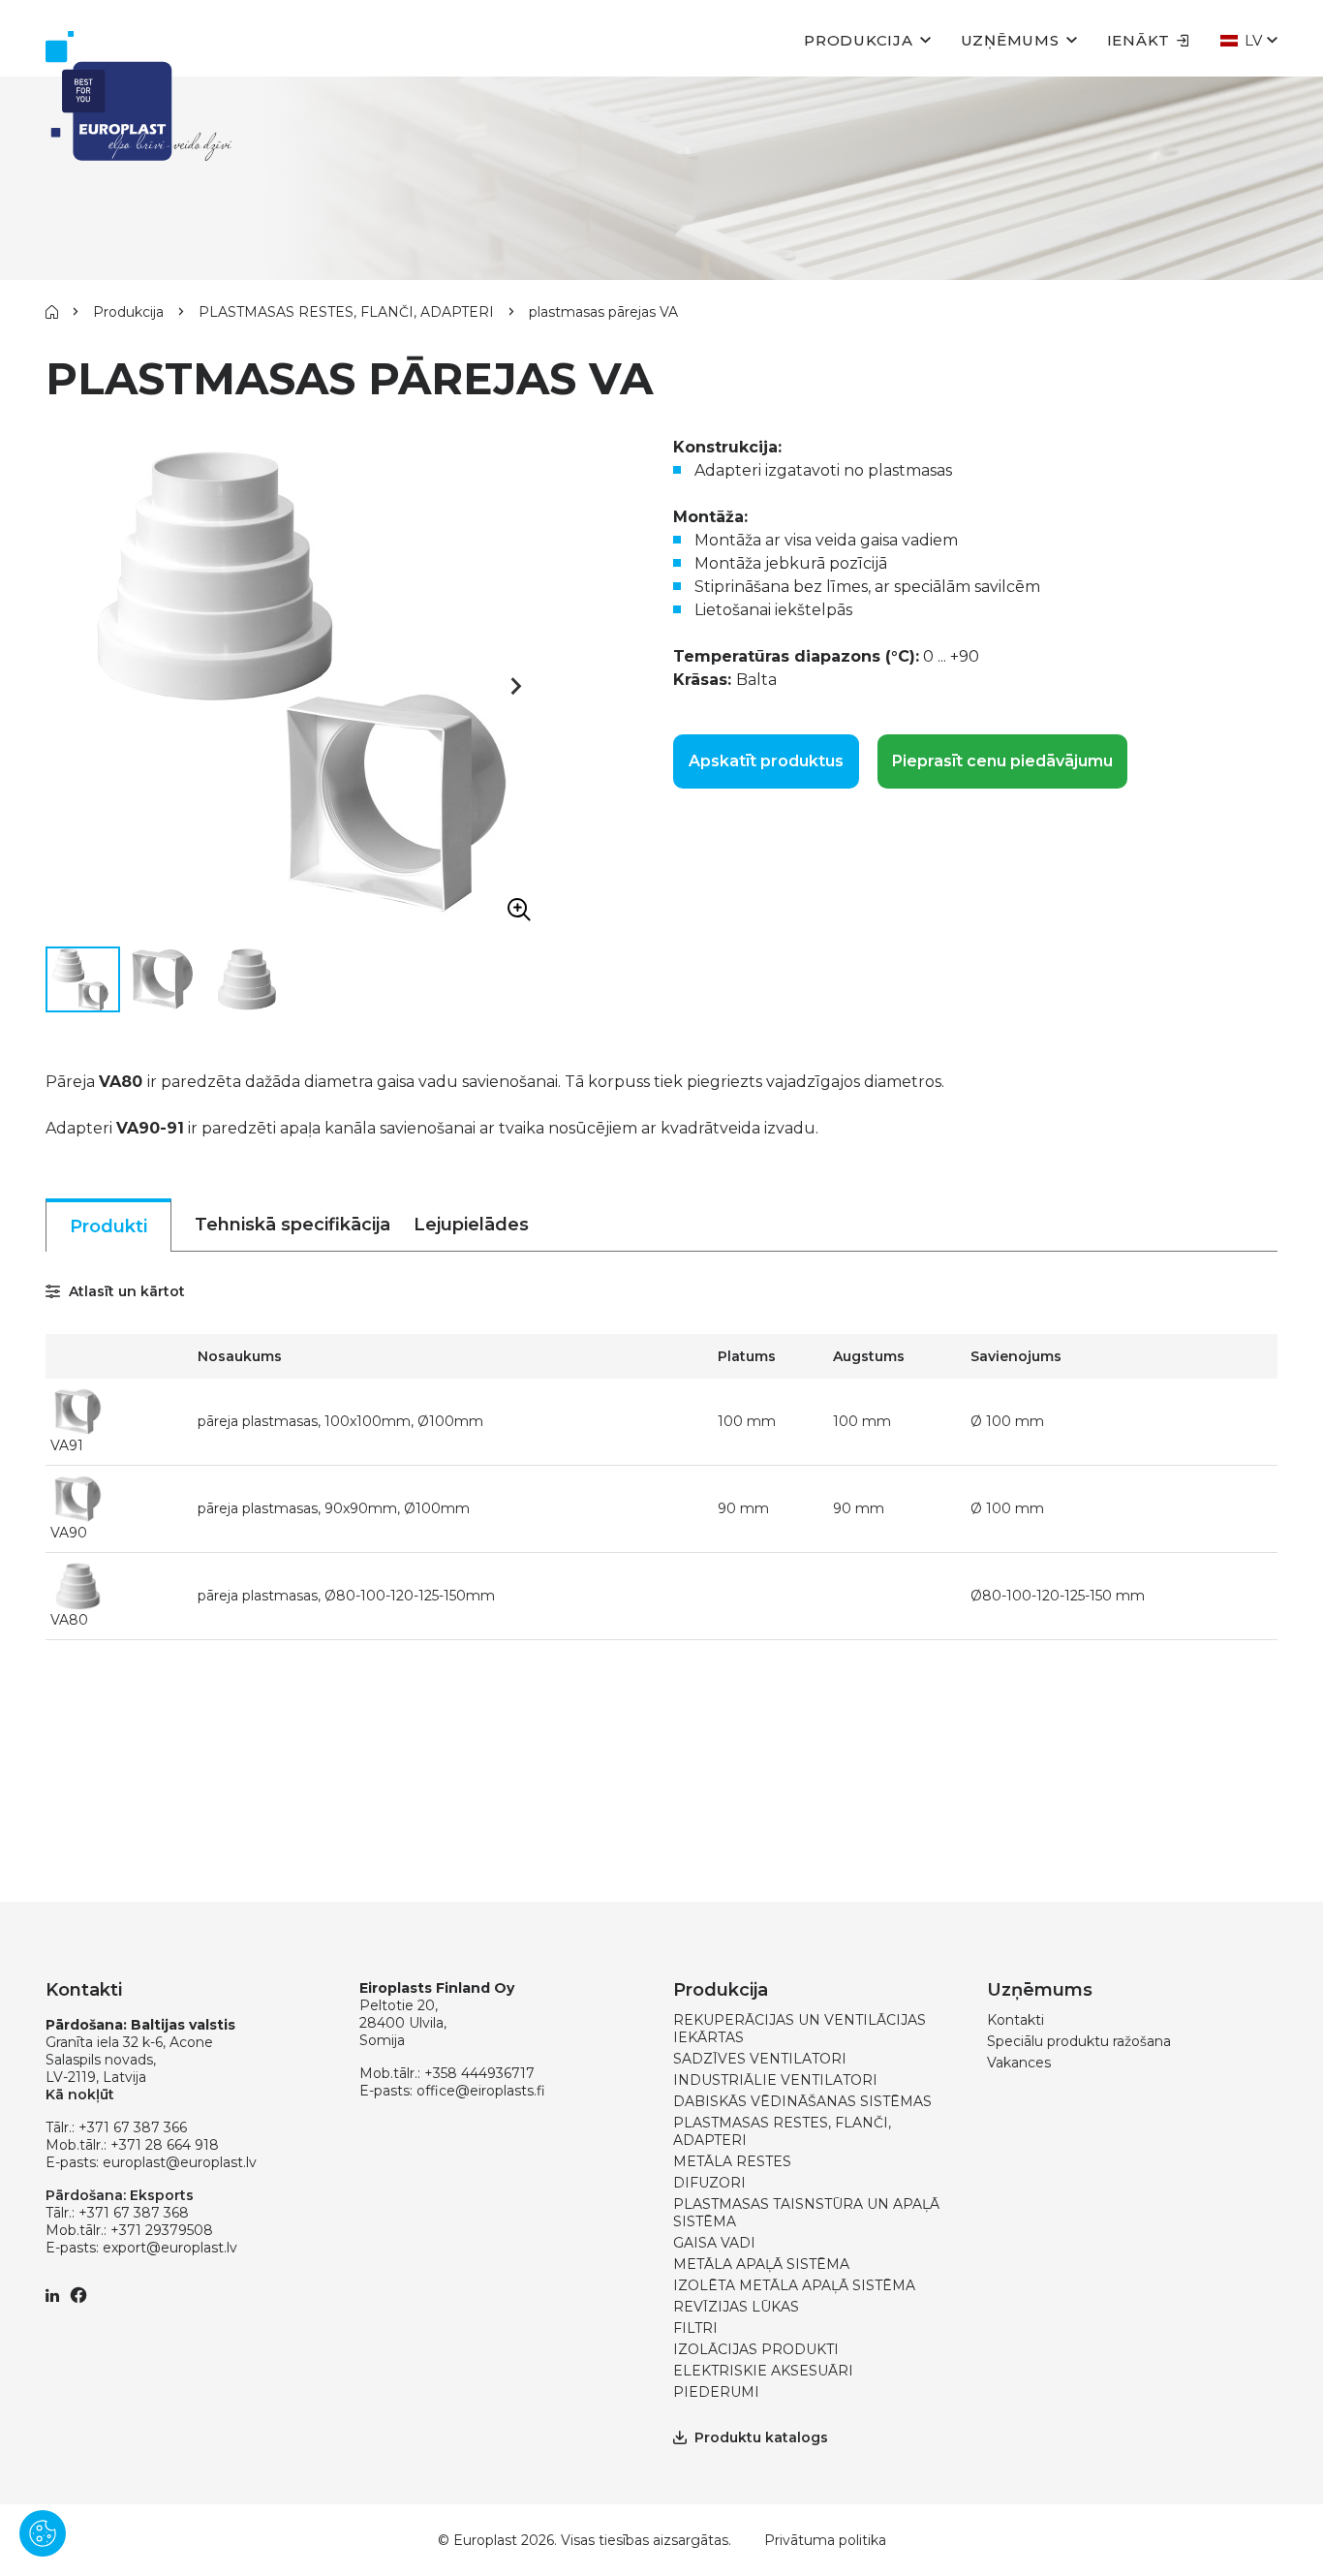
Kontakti (1015, 2020)
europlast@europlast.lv (180, 2162)
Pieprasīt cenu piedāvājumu (1002, 761)
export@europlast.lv (170, 2248)
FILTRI (695, 2328)
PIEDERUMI (716, 2392)
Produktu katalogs (761, 2437)
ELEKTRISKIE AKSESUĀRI (763, 2371)
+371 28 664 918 (165, 2145)
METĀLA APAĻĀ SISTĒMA (761, 2264)
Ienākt (1139, 40)
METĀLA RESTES (732, 2161)
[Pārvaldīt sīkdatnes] (43, 2533)
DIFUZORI (709, 2183)
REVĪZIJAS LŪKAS (736, 2307)
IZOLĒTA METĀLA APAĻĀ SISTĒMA (794, 2285)
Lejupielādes (471, 1225)
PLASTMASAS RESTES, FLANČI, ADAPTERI (346, 312)
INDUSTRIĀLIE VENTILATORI (775, 2080)
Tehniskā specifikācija (292, 1225)
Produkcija (859, 40)
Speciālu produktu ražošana (1079, 2041)
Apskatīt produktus (766, 761)
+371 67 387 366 (133, 2127)
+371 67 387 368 (134, 2213)
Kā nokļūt (80, 2095)
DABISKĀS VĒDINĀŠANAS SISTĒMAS (802, 2101)
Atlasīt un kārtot (125, 1291)
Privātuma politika (825, 2540)
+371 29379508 (162, 2230)
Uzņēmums (1010, 40)
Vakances (1019, 2063)
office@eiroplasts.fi (481, 2091)
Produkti (108, 1226)
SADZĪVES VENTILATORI (760, 2059)
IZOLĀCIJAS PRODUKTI (756, 2349)
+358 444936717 (479, 2073)
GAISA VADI (714, 2243)
